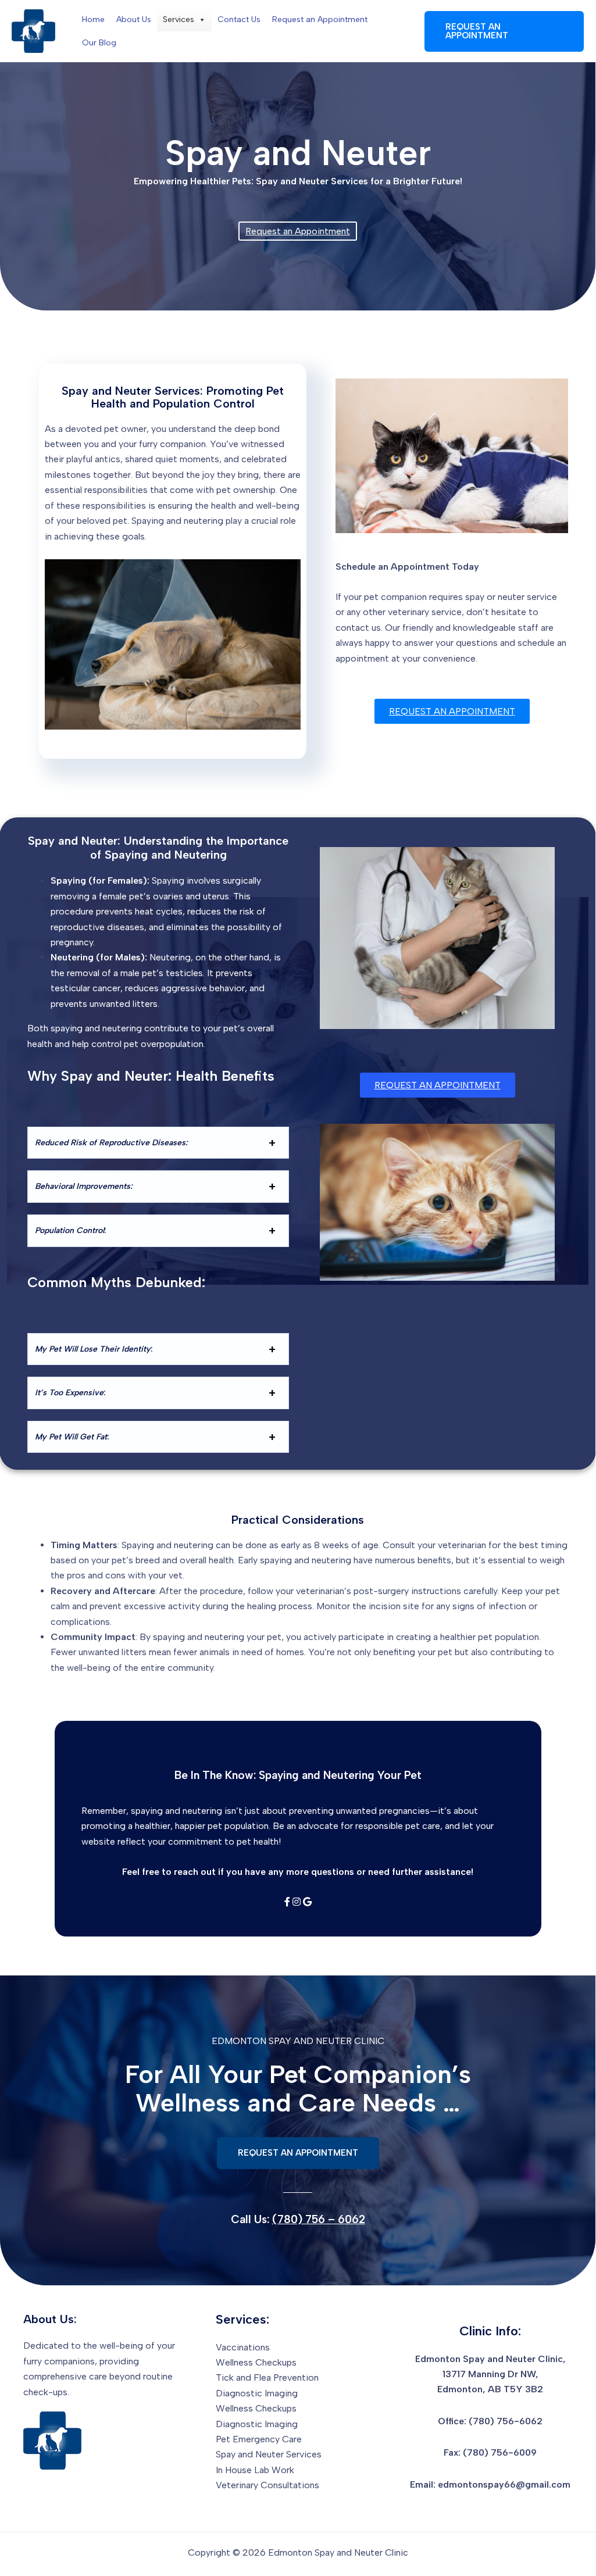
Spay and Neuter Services (269, 2454)
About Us (134, 19)
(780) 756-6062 (506, 2421)
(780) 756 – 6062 (319, 2219)
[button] (504, 31)
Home (93, 19)
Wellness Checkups (256, 2362)
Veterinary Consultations (267, 2485)
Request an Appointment (320, 19)
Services (179, 19)
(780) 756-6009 (500, 2452)
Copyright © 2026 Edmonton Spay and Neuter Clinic (298, 2552)
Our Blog (99, 43)
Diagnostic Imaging (257, 2393)
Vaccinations (243, 2347)
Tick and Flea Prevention (267, 2377)
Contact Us (239, 19)
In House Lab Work (255, 2470)
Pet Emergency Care (259, 2439)
